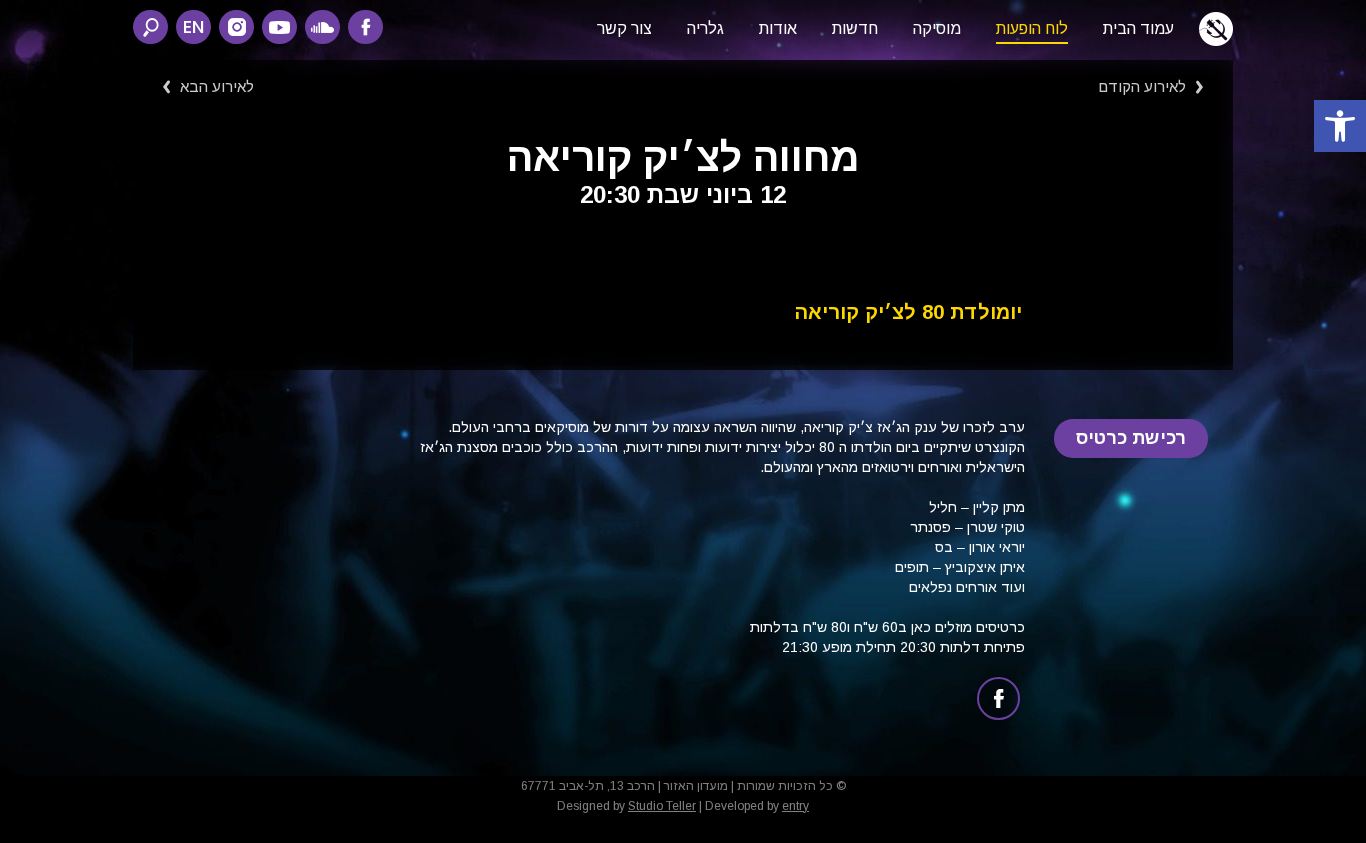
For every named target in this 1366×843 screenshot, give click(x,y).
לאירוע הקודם (1142, 86)
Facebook (365, 27)
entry (795, 806)
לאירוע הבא (217, 86)
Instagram (236, 27)
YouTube (279, 27)
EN (193, 26)
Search (150, 27)
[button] (1340, 126)
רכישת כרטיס (1131, 438)
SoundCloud (322, 27)
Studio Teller (662, 806)
